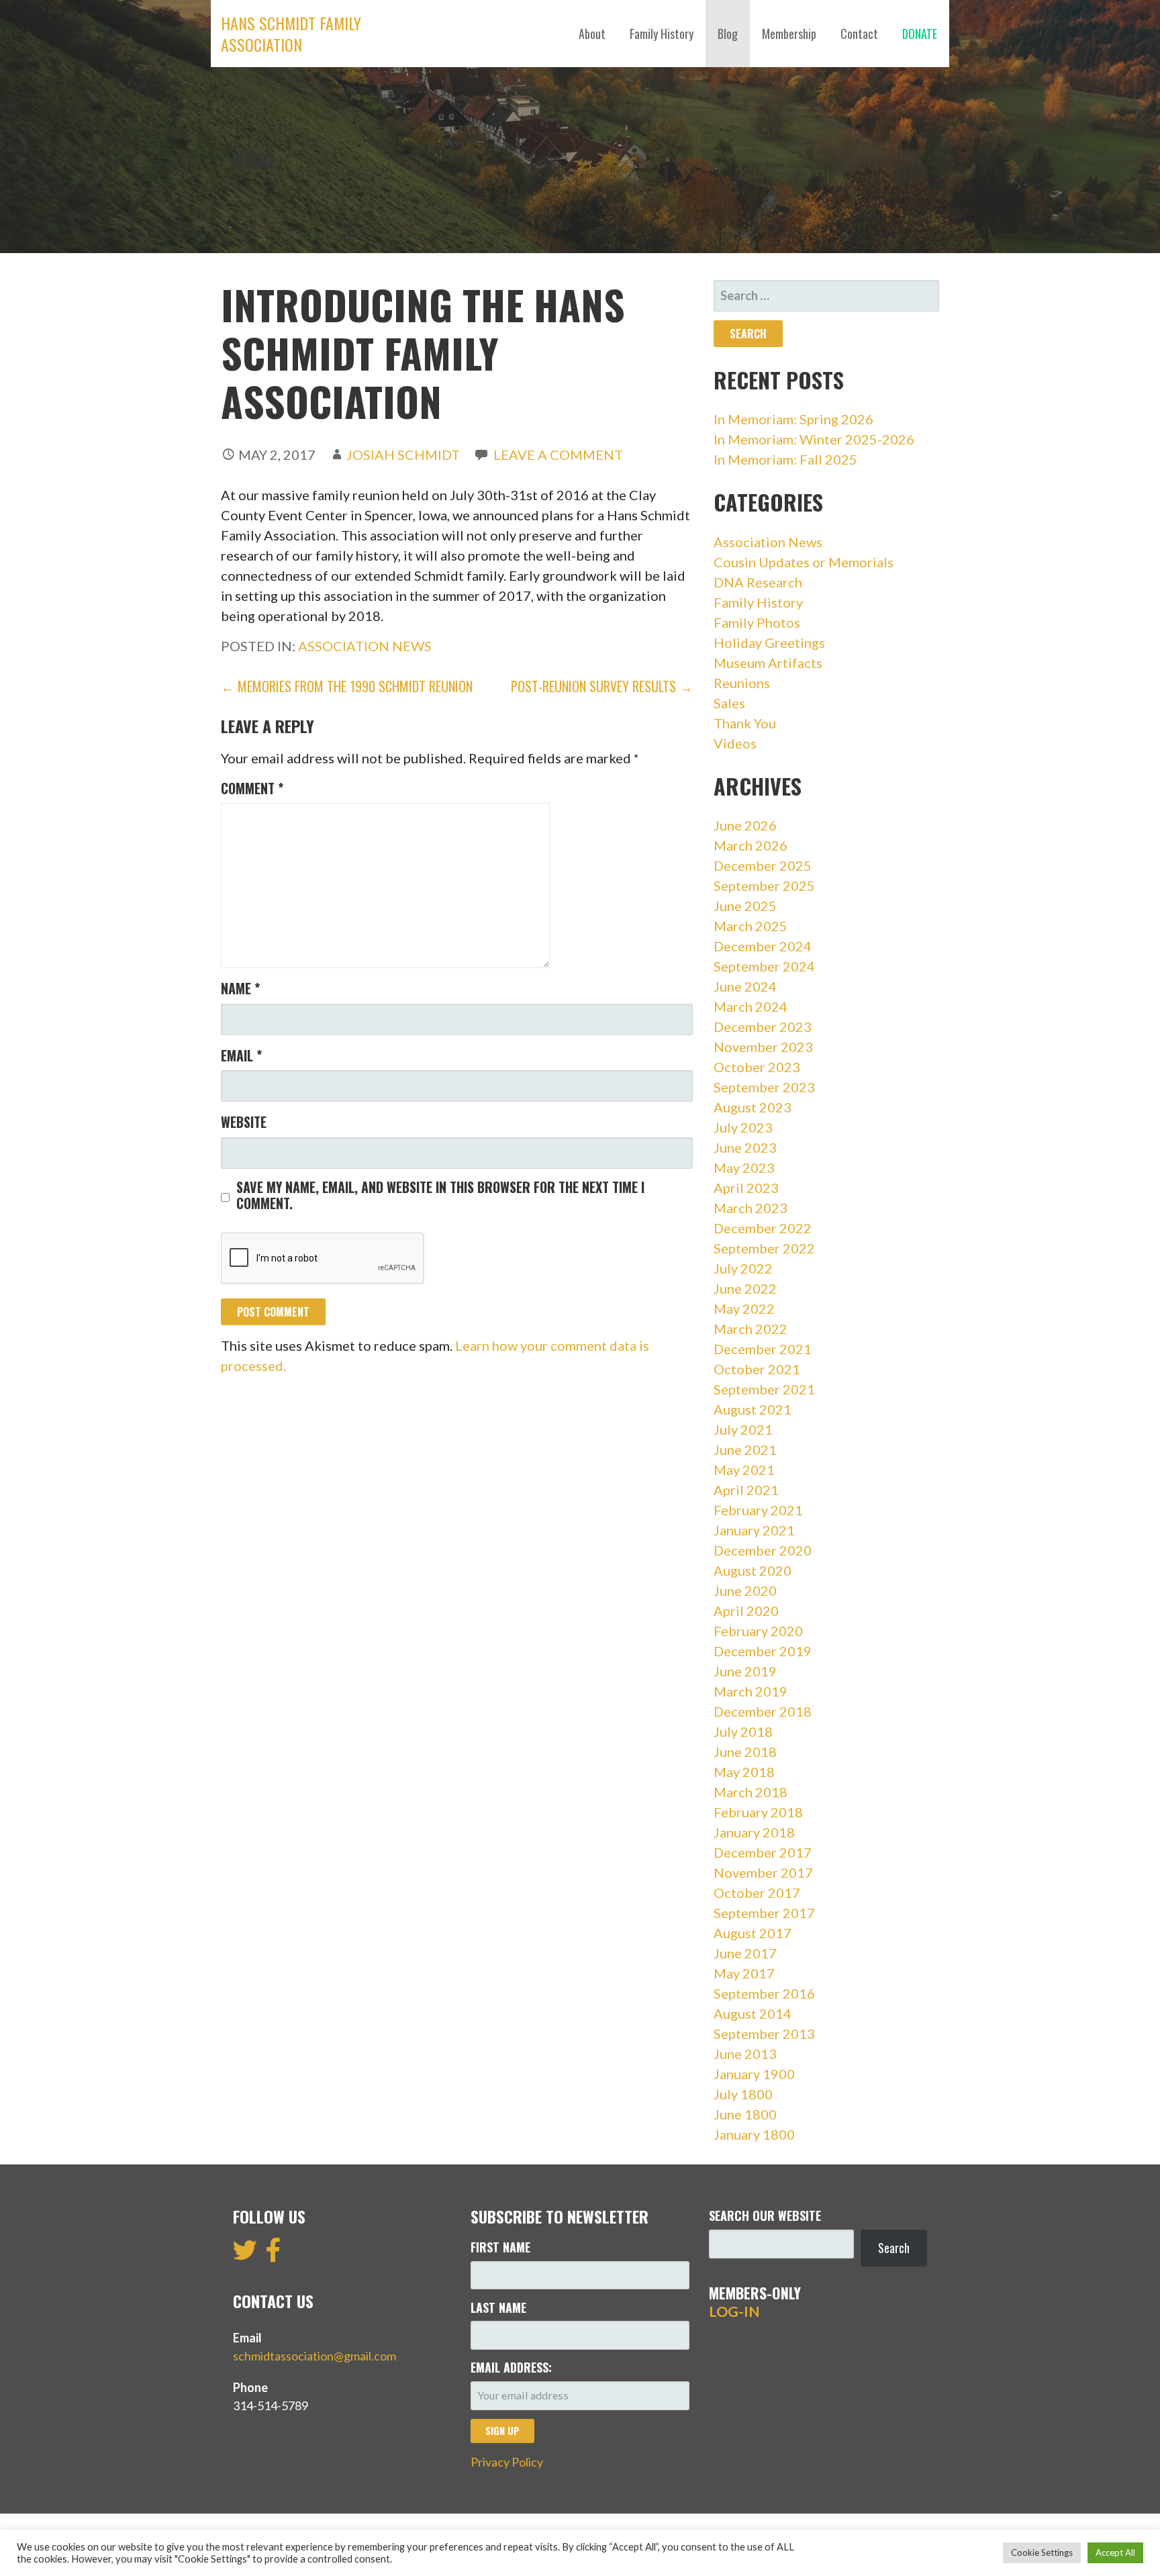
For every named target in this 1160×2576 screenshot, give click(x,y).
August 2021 (753, 1409)
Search (894, 2248)
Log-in (734, 2311)
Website (244, 1122)
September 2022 (764, 1248)
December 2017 (763, 1852)
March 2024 (751, 1006)
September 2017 (764, 1913)
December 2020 (763, 1550)
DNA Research (758, 582)
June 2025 (745, 906)
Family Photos (757, 622)
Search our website (765, 2215)
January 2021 (754, 1530)
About (592, 34)
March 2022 (751, 1329)
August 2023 (753, 1107)
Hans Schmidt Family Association (291, 34)
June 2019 (745, 1671)
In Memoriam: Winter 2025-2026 (814, 439)
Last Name (498, 2307)
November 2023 (763, 1047)
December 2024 (763, 946)
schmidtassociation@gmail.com (315, 2356)
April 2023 (746, 1188)
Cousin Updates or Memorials (804, 562)
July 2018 (743, 1731)
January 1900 (754, 2074)
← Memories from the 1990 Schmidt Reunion (347, 686)
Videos (735, 743)
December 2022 (763, 1228)
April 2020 (746, 1611)
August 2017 (753, 1933)
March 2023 (751, 1208)
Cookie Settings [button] (1042, 2553)
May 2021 (744, 1470)
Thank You (745, 723)
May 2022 (744, 1308)
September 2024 (764, 966)
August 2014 (753, 2013)
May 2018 (744, 1772)
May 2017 (744, 1973)
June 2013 (745, 2054)
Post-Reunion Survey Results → (602, 686)
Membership (789, 34)
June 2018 (745, 1752)
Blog (728, 34)
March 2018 (751, 1792)
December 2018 (763, 1711)
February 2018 (758, 1812)
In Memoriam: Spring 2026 (793, 419)
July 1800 (743, 2094)
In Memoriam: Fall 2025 (785, 459)
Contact (859, 34)
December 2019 (763, 1651)
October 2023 (757, 1067)
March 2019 (751, 1691)
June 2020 (745, 1590)
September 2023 (764, 1087)
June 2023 (745, 1147)
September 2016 (764, 1993)
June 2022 (745, 1288)
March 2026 (751, 845)
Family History (662, 34)
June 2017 (745, 1953)
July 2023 (743, 1127)
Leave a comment (558, 455)
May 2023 (744, 1167)
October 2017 (757, 1893)
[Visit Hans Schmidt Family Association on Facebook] (274, 2254)
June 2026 (745, 825)
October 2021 (757, 1369)
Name (240, 988)
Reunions (742, 683)
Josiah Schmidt (403, 455)
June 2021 (745, 1449)
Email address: (511, 2367)
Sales (729, 703)
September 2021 (764, 1389)
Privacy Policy (507, 2462)
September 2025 (764, 886)
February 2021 (758, 1510)
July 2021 (743, 1429)
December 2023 (763, 1027)
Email (241, 1055)
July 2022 (743, 1268)
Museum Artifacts (768, 663)
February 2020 (758, 1631)
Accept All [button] (1115, 2553)
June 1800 (745, 2114)
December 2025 (763, 865)
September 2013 (764, 2034)
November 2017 (763, 1872)
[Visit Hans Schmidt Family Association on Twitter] (245, 2254)
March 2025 (751, 926)
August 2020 (753, 1570)
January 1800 (754, 2134)
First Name (500, 2247)
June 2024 (745, 986)
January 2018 (754, 1832)
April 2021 (746, 1490)
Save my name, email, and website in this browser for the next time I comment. (440, 1195)
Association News (365, 646)
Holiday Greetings (769, 642)
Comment (252, 788)
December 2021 (763, 1349)
